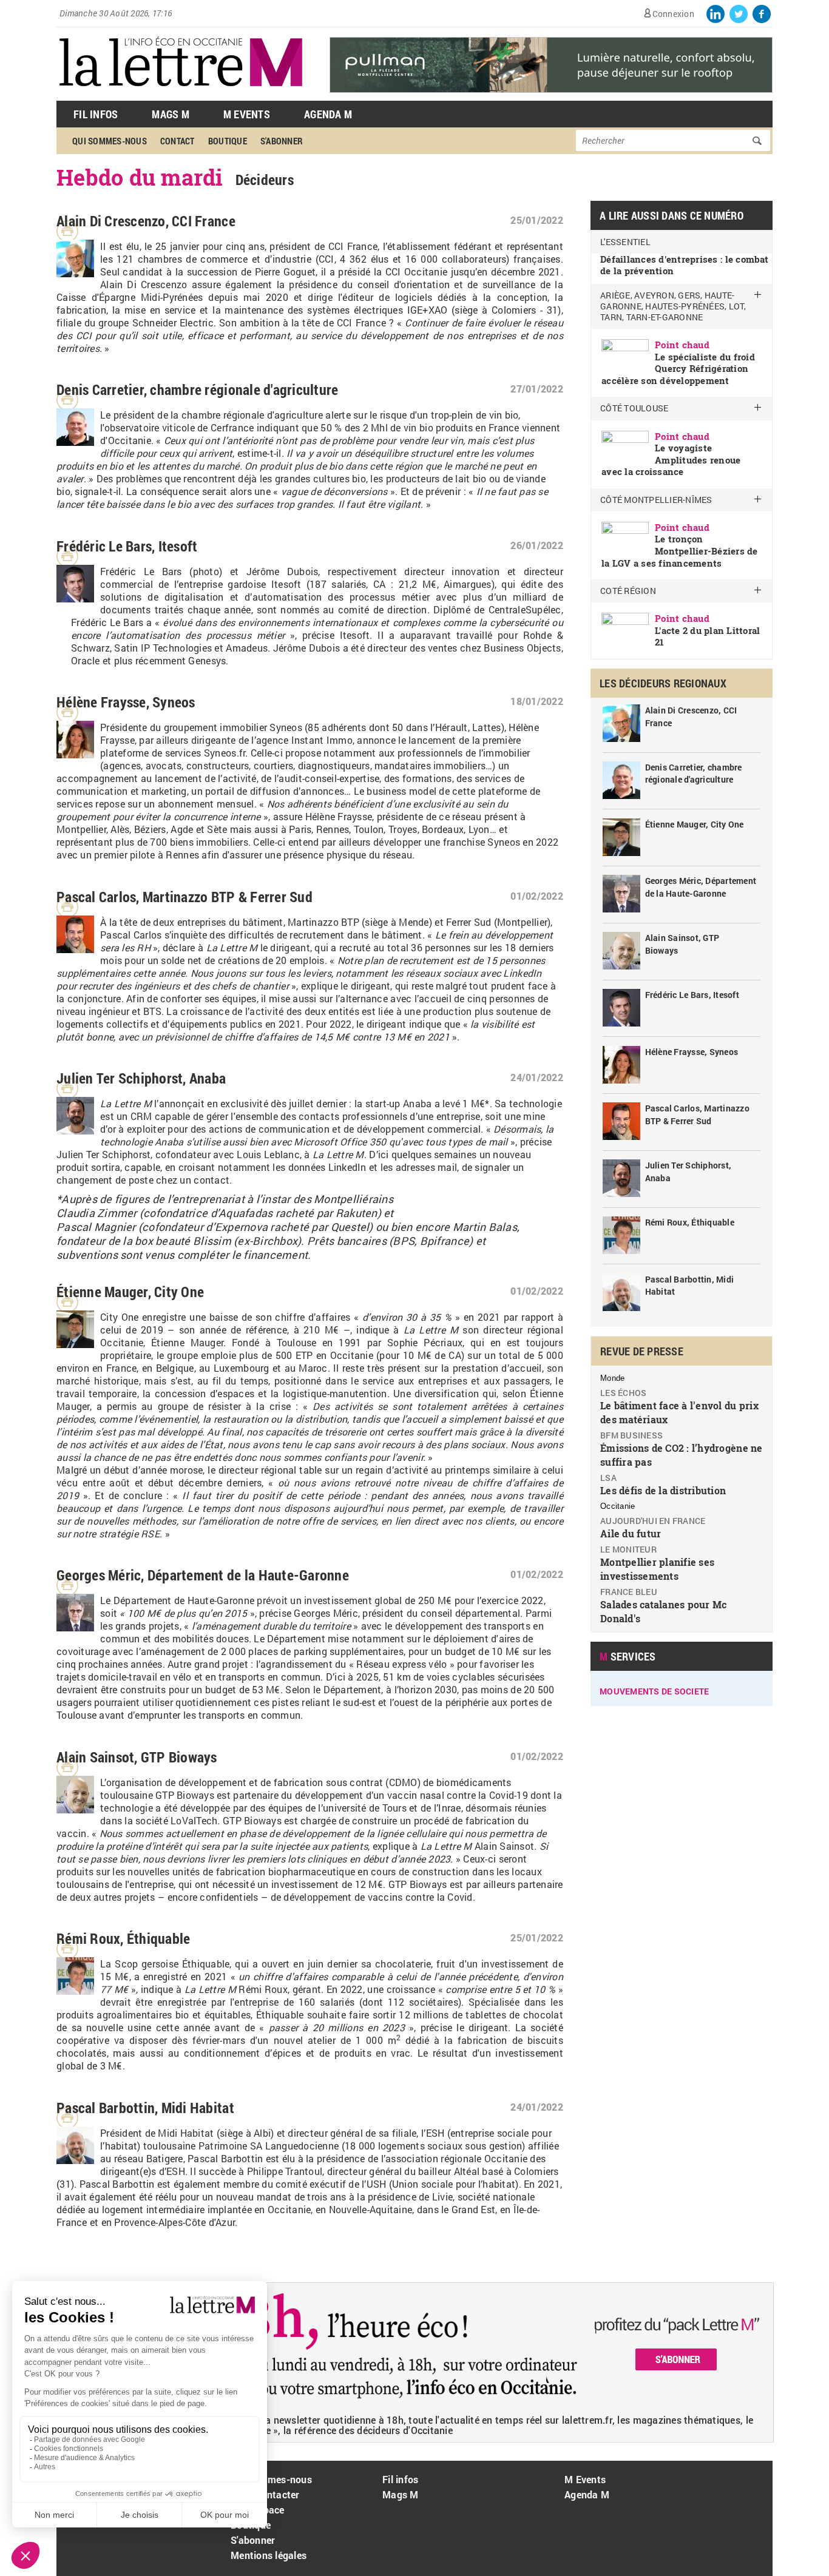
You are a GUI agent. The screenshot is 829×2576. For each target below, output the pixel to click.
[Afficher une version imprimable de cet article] (67, 231)
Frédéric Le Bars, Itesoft (127, 546)
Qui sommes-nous (110, 141)
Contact (178, 141)
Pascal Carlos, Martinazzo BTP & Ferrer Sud (184, 897)
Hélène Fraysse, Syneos (126, 702)
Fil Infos (96, 114)
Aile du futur (631, 1533)
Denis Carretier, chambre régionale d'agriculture (197, 389)
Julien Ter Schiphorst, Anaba (141, 1078)
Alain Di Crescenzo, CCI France (146, 221)
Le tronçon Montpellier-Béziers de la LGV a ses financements (680, 551)
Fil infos (400, 2479)
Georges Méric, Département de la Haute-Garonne (203, 1575)
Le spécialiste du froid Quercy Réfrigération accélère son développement (678, 369)
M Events (247, 114)
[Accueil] (181, 94)
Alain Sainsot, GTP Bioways (137, 1757)
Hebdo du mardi (140, 177)
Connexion (673, 14)
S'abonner (282, 141)
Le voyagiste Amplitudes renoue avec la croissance (671, 460)
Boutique (228, 141)
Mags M (171, 114)
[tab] (682, 341)
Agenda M (328, 114)
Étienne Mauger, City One (130, 1292)
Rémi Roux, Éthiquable (123, 1938)
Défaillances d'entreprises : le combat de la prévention (684, 265)
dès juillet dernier (309, 1103)
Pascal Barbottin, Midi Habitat (145, 2108)
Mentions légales (269, 2555)
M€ (115, 2065)
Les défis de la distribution (663, 1490)
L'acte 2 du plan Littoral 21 (708, 636)
